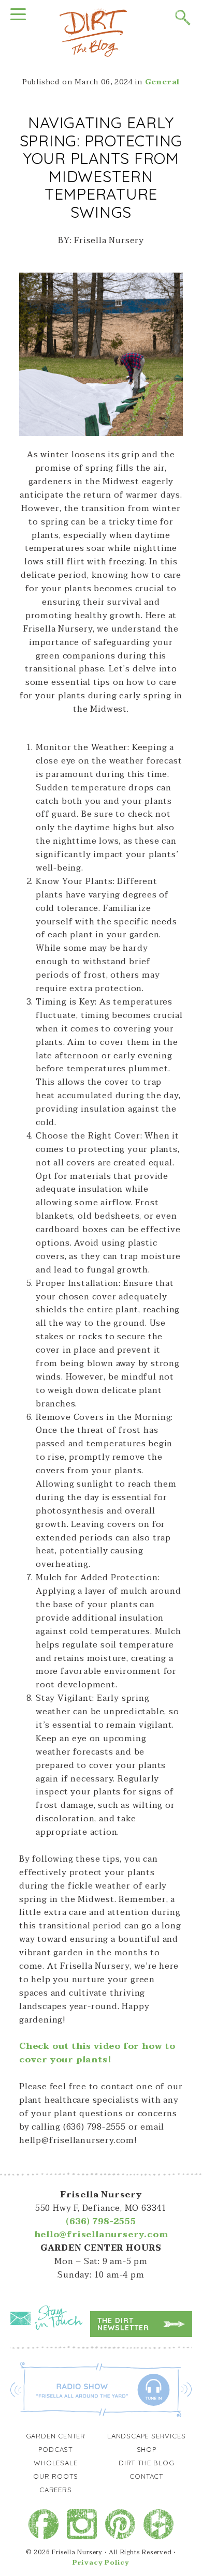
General (163, 82)
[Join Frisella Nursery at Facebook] (44, 2524)
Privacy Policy (101, 2563)
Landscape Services (146, 2436)
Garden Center (56, 2436)
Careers (56, 2490)
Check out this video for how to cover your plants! (97, 2053)
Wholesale (55, 2463)
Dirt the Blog (146, 2463)
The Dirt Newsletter (124, 2324)
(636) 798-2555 (101, 2222)
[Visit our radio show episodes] (101, 2389)
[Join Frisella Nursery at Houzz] (158, 2524)
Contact (146, 2476)
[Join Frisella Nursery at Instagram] (82, 2524)
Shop (147, 2449)
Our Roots (55, 2476)
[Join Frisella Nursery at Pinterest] (120, 2524)
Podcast (55, 2449)
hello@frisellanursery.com (101, 2235)
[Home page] (93, 32)
